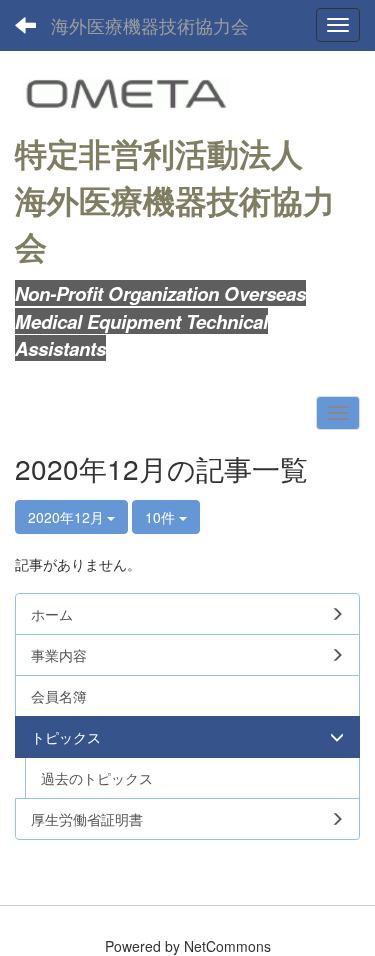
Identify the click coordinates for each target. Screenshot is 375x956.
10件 (162, 517)
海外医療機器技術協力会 (150, 25)
